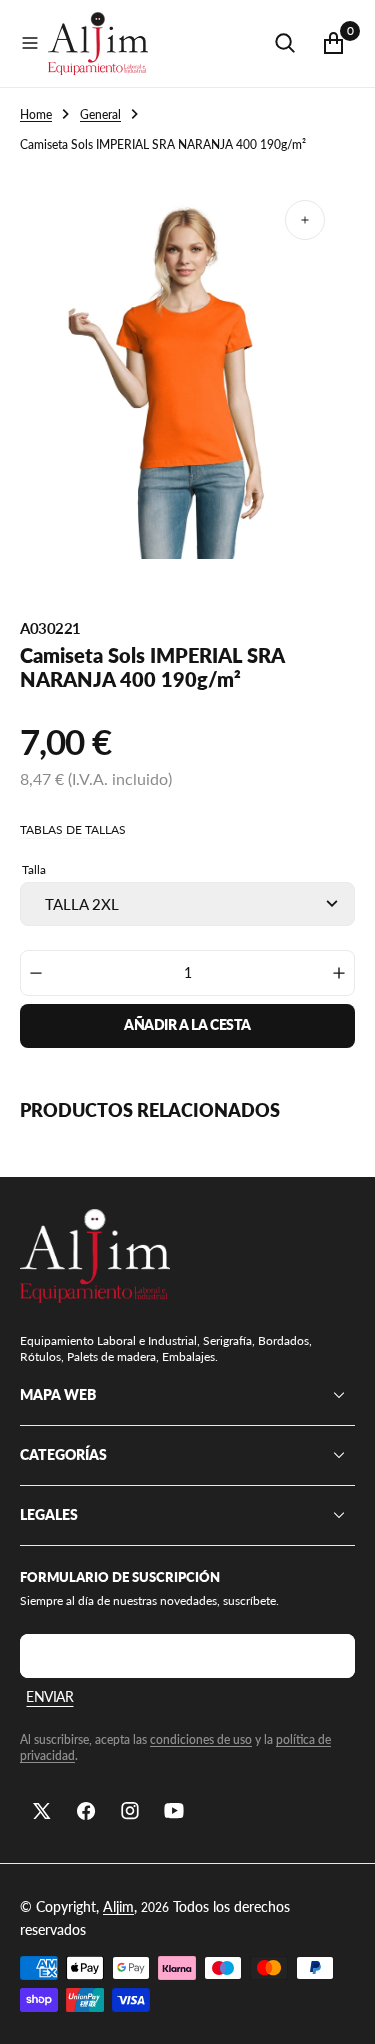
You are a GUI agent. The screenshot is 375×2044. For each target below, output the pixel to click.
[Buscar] (285, 43)
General (100, 114)
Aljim (118, 1906)
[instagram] (130, 1811)
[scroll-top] (341, 2010)
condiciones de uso (201, 1739)
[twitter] (42, 1811)
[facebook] (86, 1811)
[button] (30, 43)
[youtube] (174, 1811)
